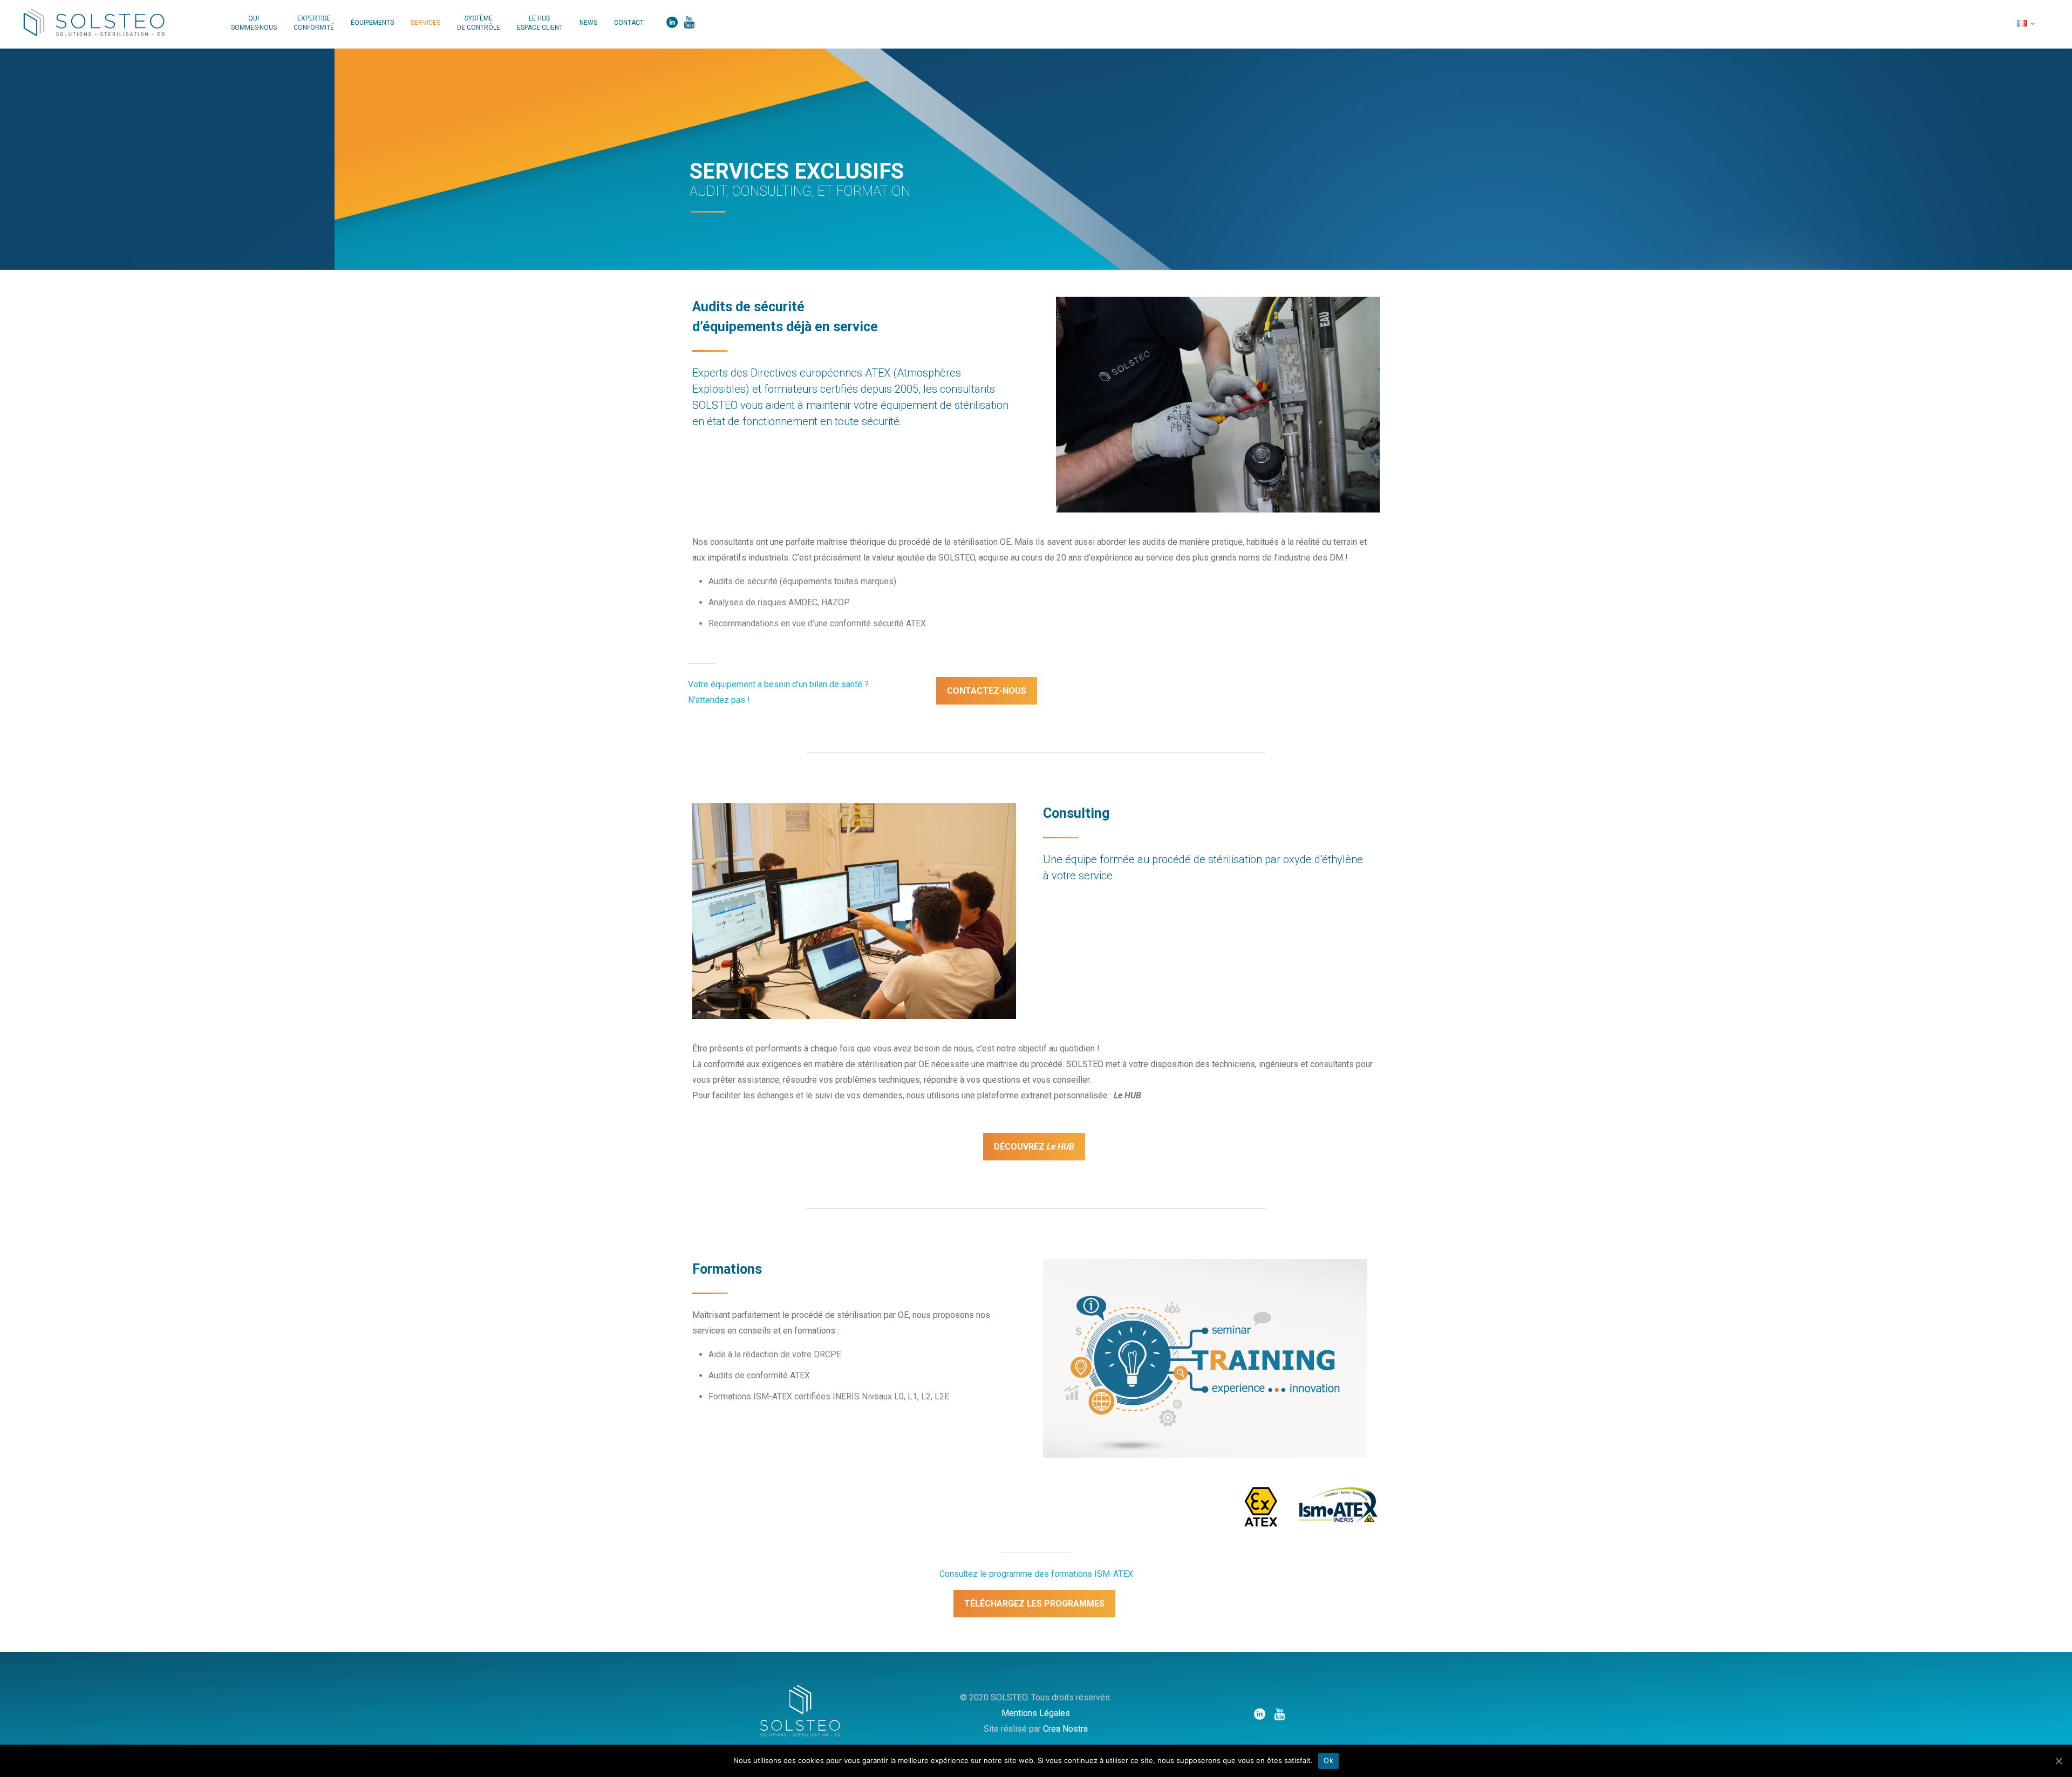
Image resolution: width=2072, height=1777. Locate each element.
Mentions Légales (1036, 1713)
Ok (1328, 1760)
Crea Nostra (1065, 1729)
